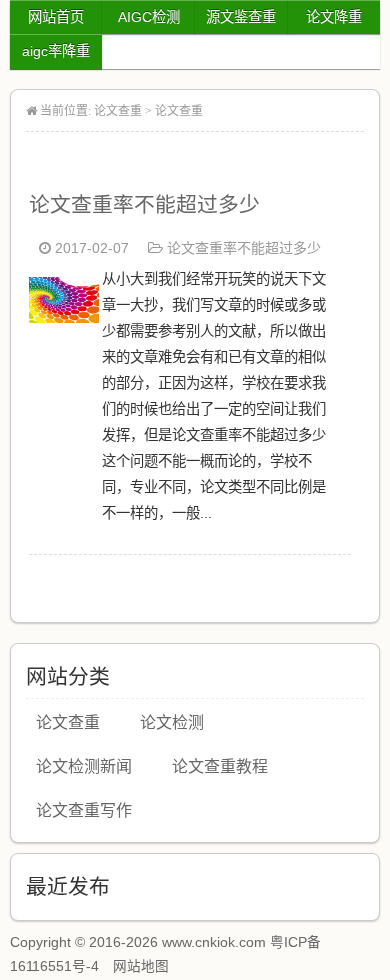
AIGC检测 (149, 17)
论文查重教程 (220, 766)
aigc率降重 (56, 51)
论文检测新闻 (84, 766)
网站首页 (56, 17)
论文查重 (118, 111)
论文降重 (334, 17)
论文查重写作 (84, 810)
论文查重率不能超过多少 (144, 204)
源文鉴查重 (241, 17)
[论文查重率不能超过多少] (64, 317)
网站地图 (141, 966)
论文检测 (172, 722)
